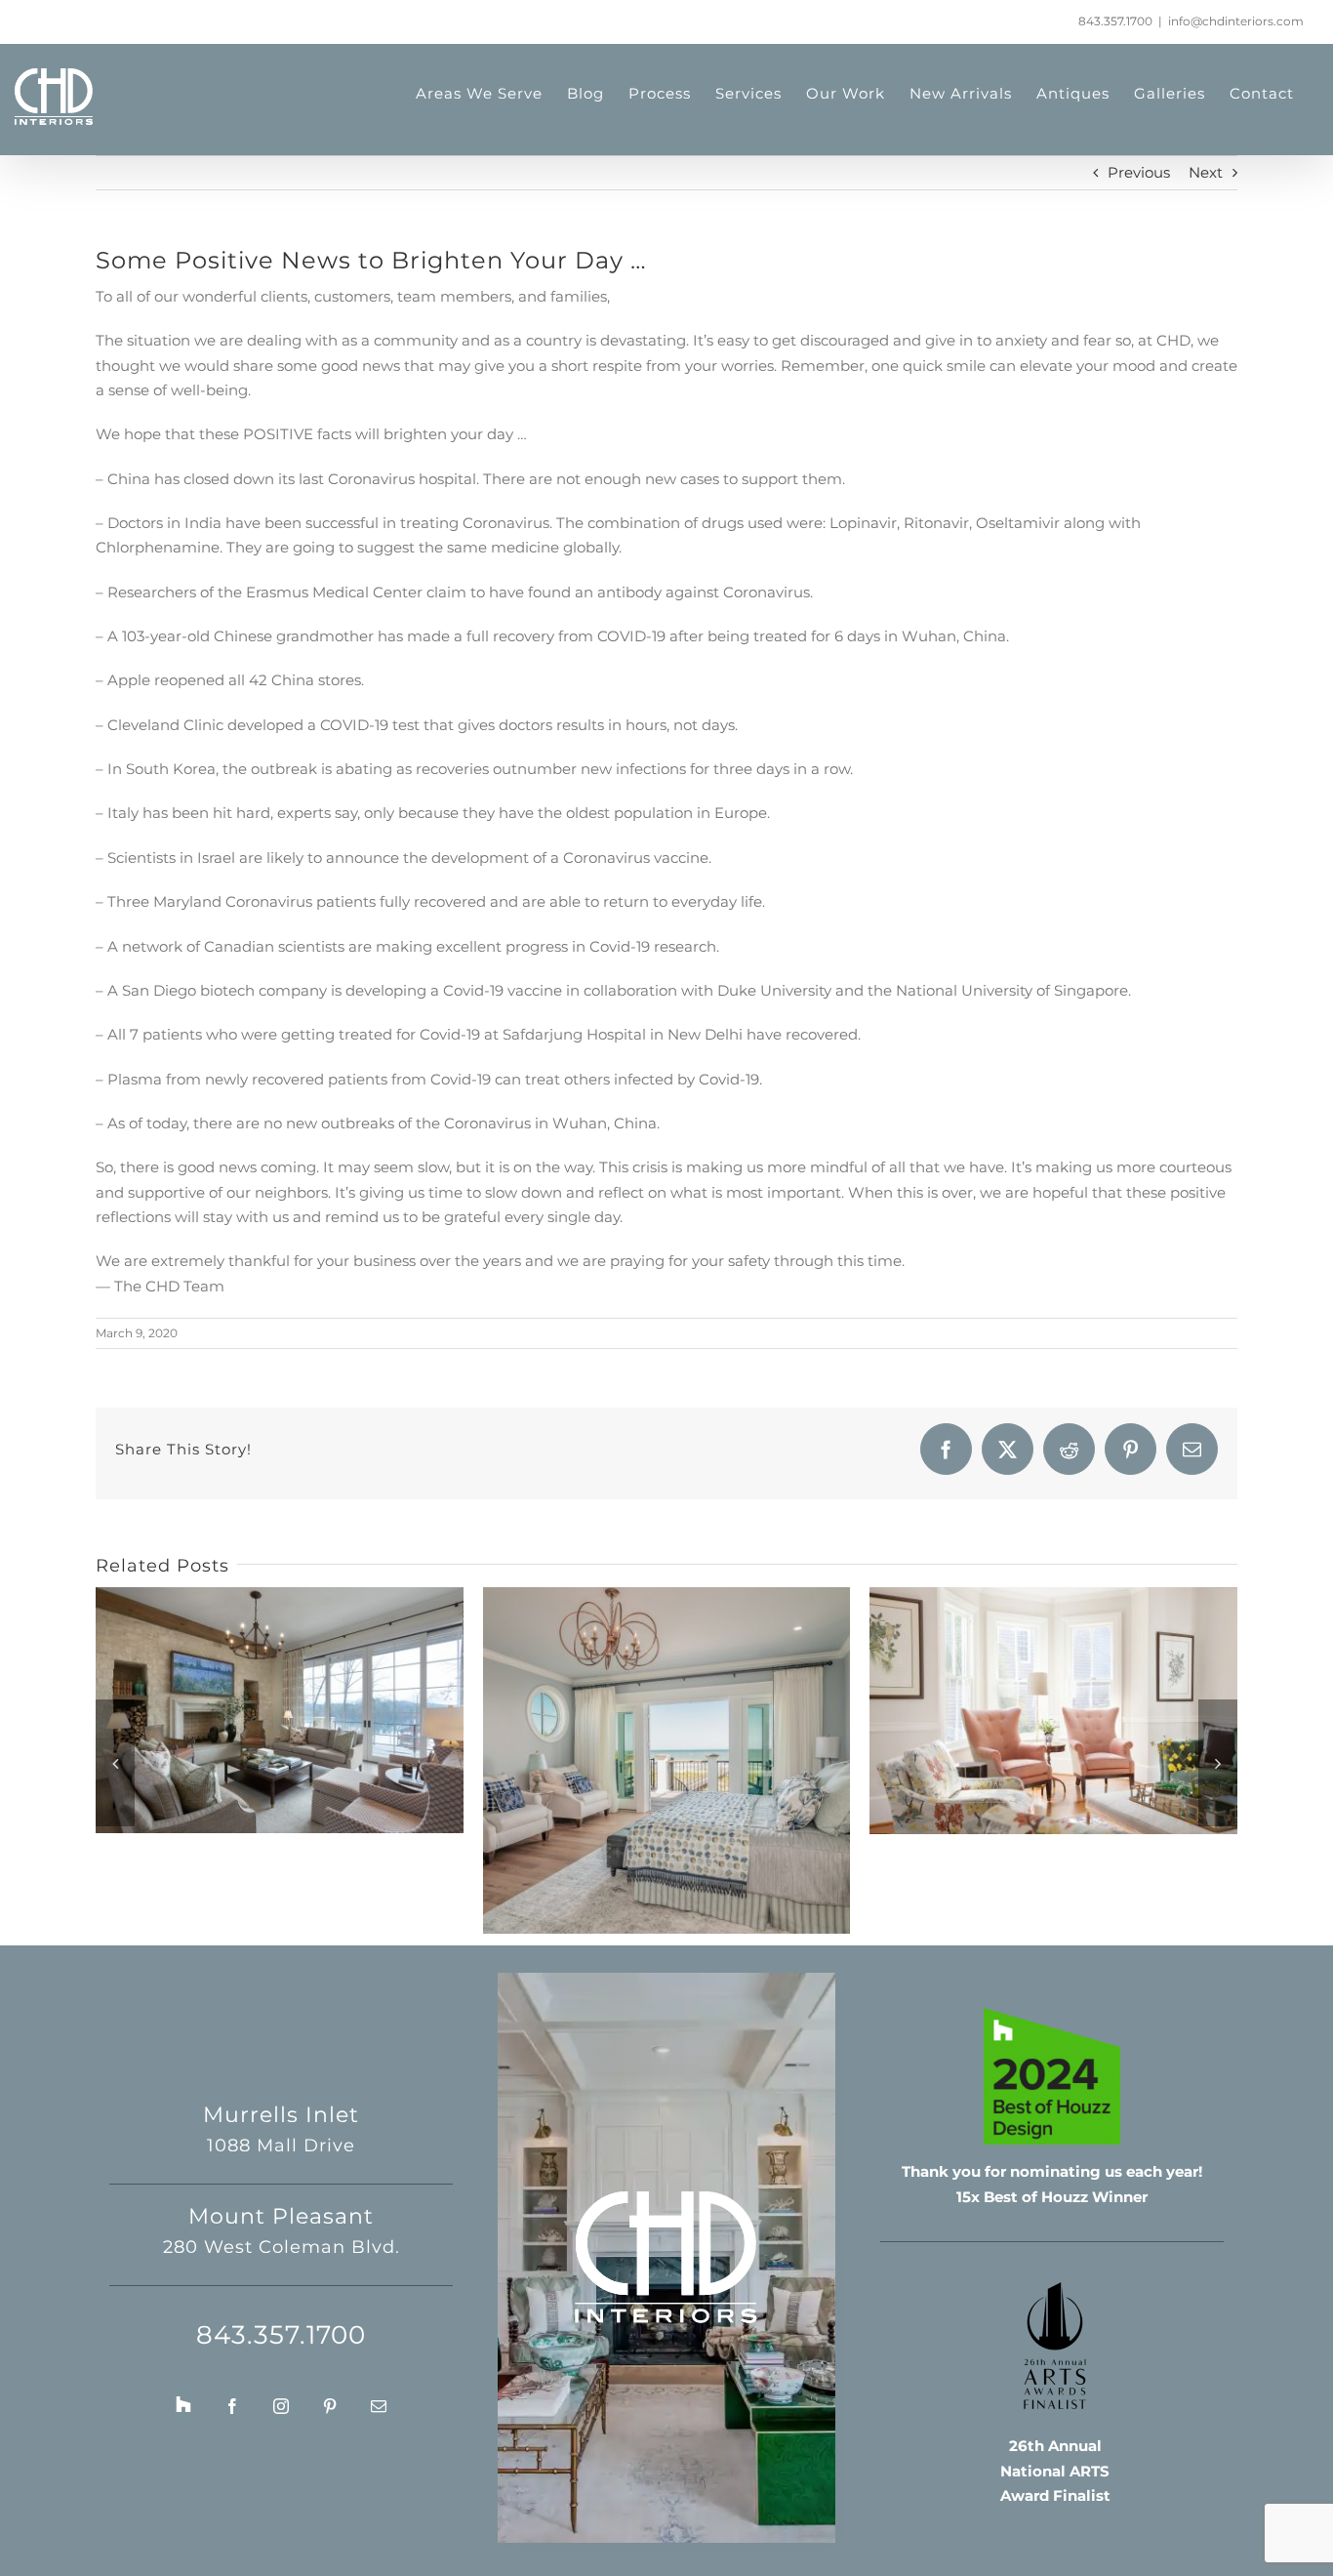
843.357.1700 (1115, 21)
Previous (1139, 172)
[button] (115, 1763)
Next (1206, 172)
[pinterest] (330, 2406)
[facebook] (232, 2406)
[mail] (379, 2406)
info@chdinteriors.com (1236, 21)
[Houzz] (183, 2404)
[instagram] (281, 2406)
